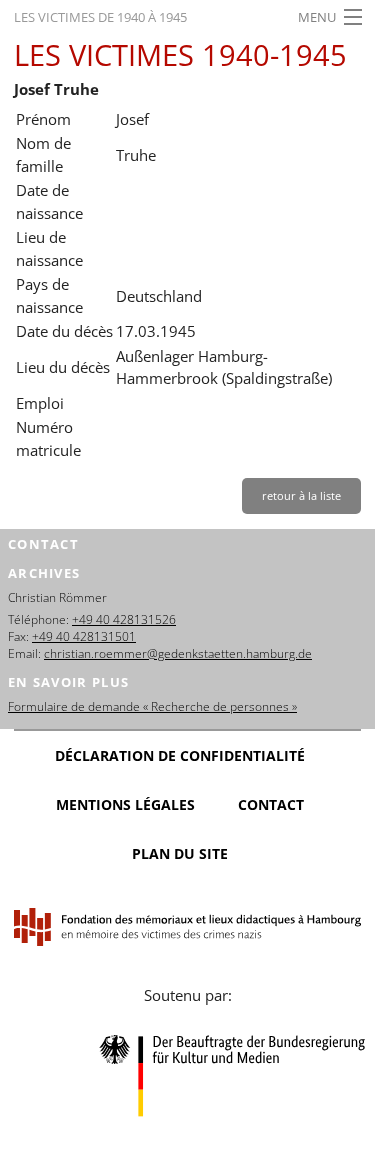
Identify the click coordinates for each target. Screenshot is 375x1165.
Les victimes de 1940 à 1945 (100, 17)
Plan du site (180, 853)
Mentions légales (125, 804)
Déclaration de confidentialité (180, 755)
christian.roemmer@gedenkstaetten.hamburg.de (178, 653)
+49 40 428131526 (124, 619)
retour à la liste (301, 495)
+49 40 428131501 (84, 636)
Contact (271, 804)
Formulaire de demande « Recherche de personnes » (152, 706)
